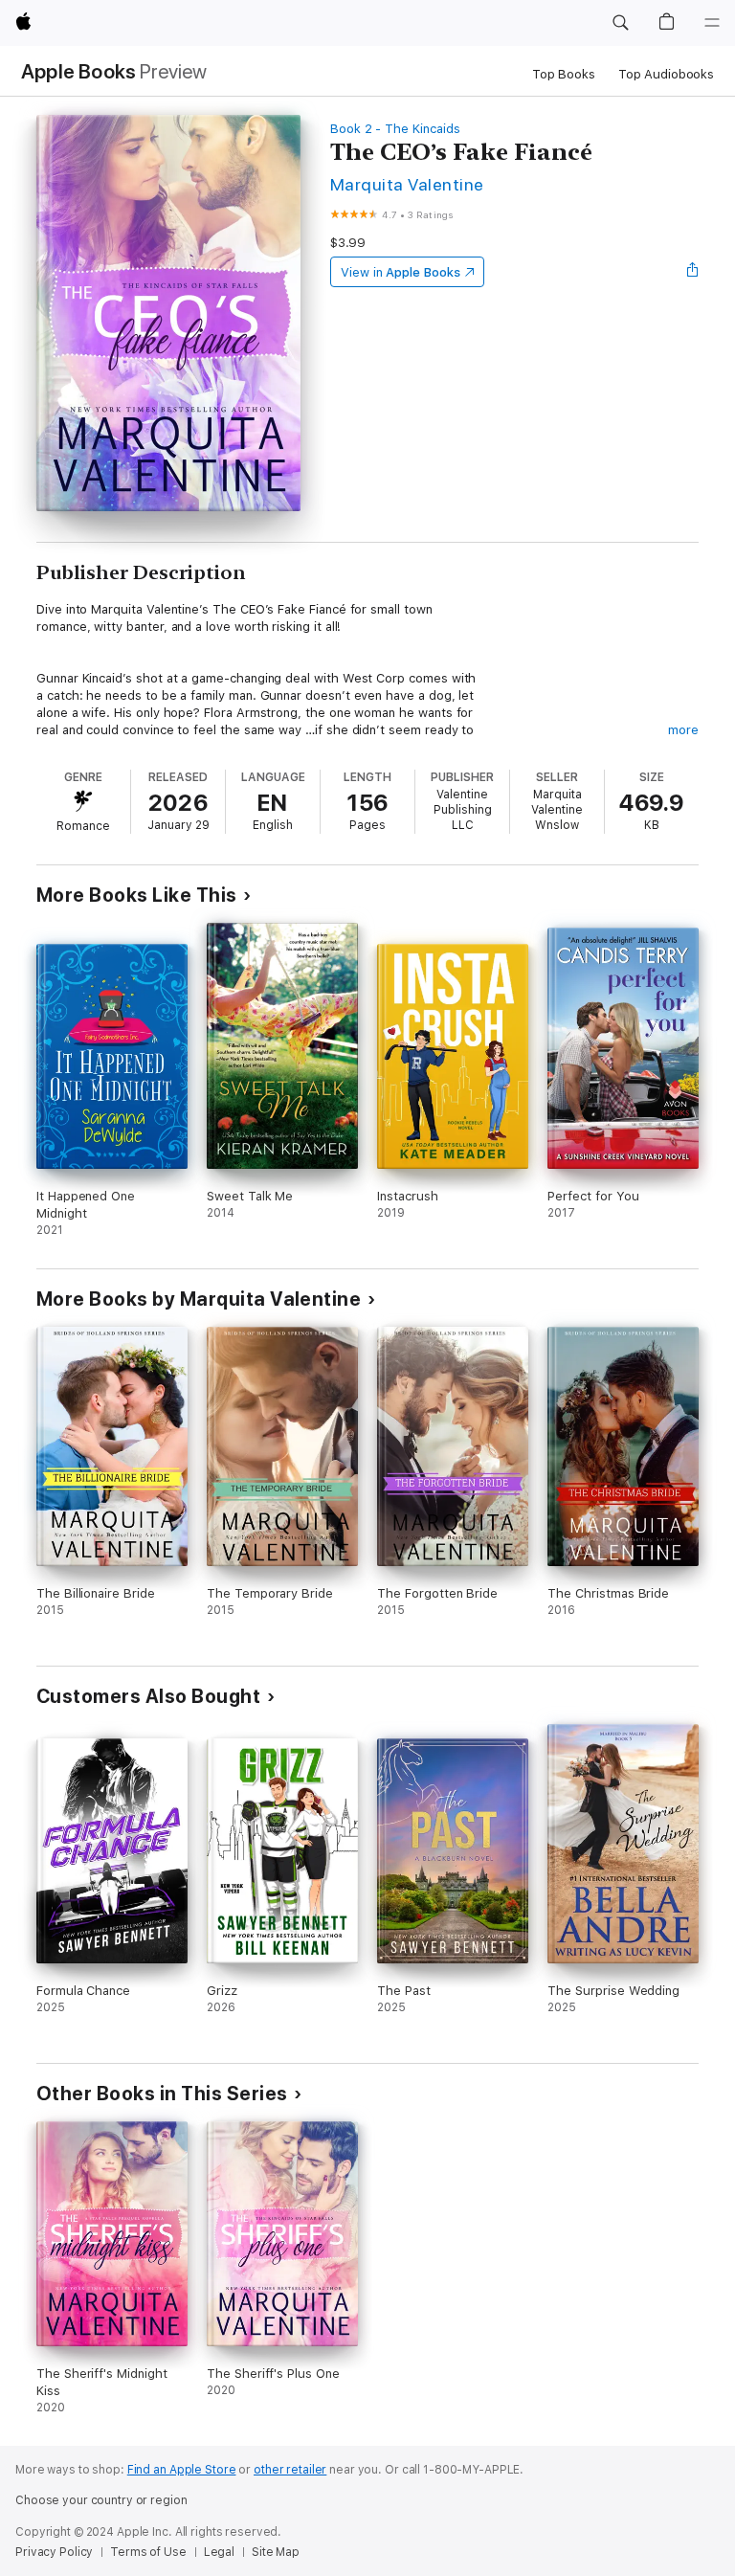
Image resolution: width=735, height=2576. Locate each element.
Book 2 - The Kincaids (395, 129)
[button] (620, 23)
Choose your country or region (101, 2500)
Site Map (276, 2552)
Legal (219, 2552)
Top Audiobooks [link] (666, 74)
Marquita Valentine (407, 184)
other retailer (290, 2470)
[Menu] (712, 23)
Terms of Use (148, 2552)
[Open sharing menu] (693, 272)
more (683, 730)
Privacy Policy (54, 2552)
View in (401, 272)
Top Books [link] (564, 74)
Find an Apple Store (182, 2470)
